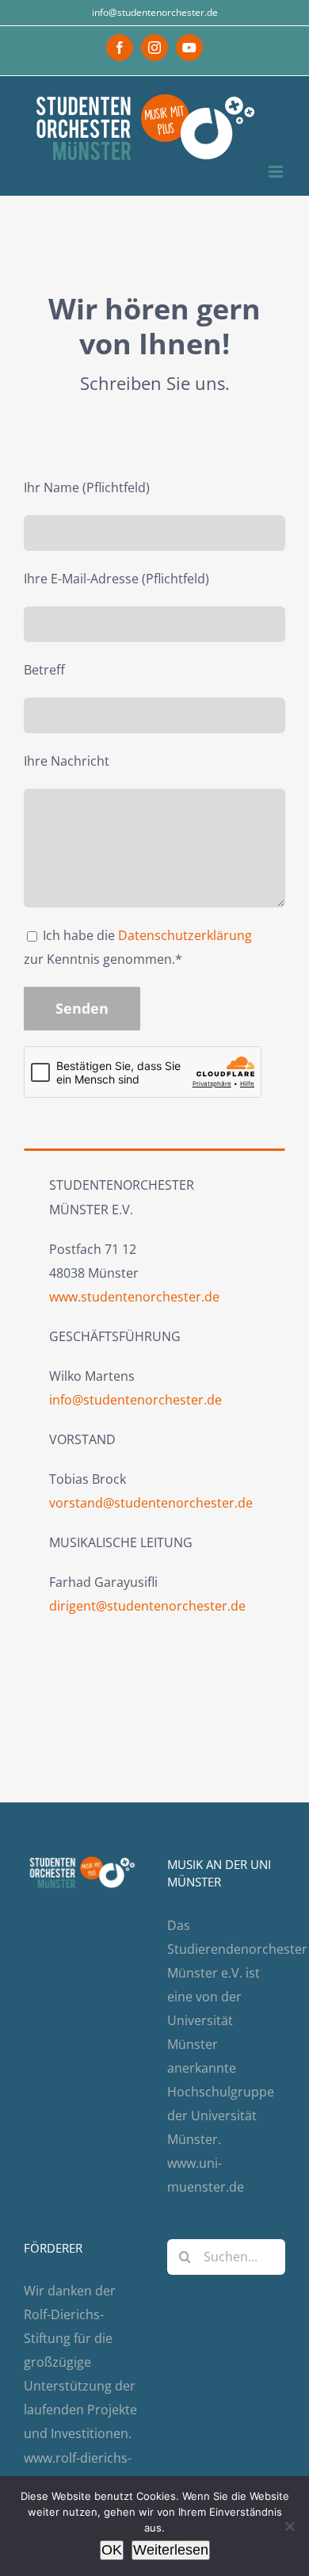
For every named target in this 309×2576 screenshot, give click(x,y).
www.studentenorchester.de (134, 1297)
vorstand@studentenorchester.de (151, 1503)
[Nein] (289, 2526)
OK (112, 2550)
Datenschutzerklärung (185, 935)
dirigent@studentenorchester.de (147, 1606)
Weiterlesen (171, 2550)
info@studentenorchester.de (155, 12)
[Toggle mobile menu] (277, 172)
